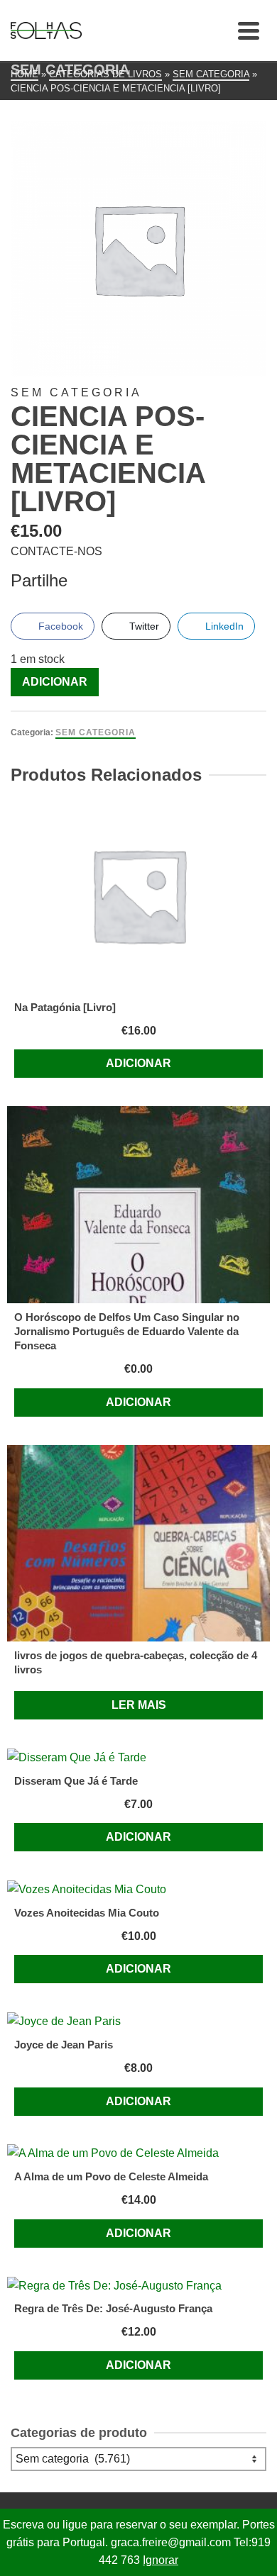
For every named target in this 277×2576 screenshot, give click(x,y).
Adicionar (55, 682)
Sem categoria (96, 732)
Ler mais (139, 1705)
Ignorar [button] (161, 2560)
